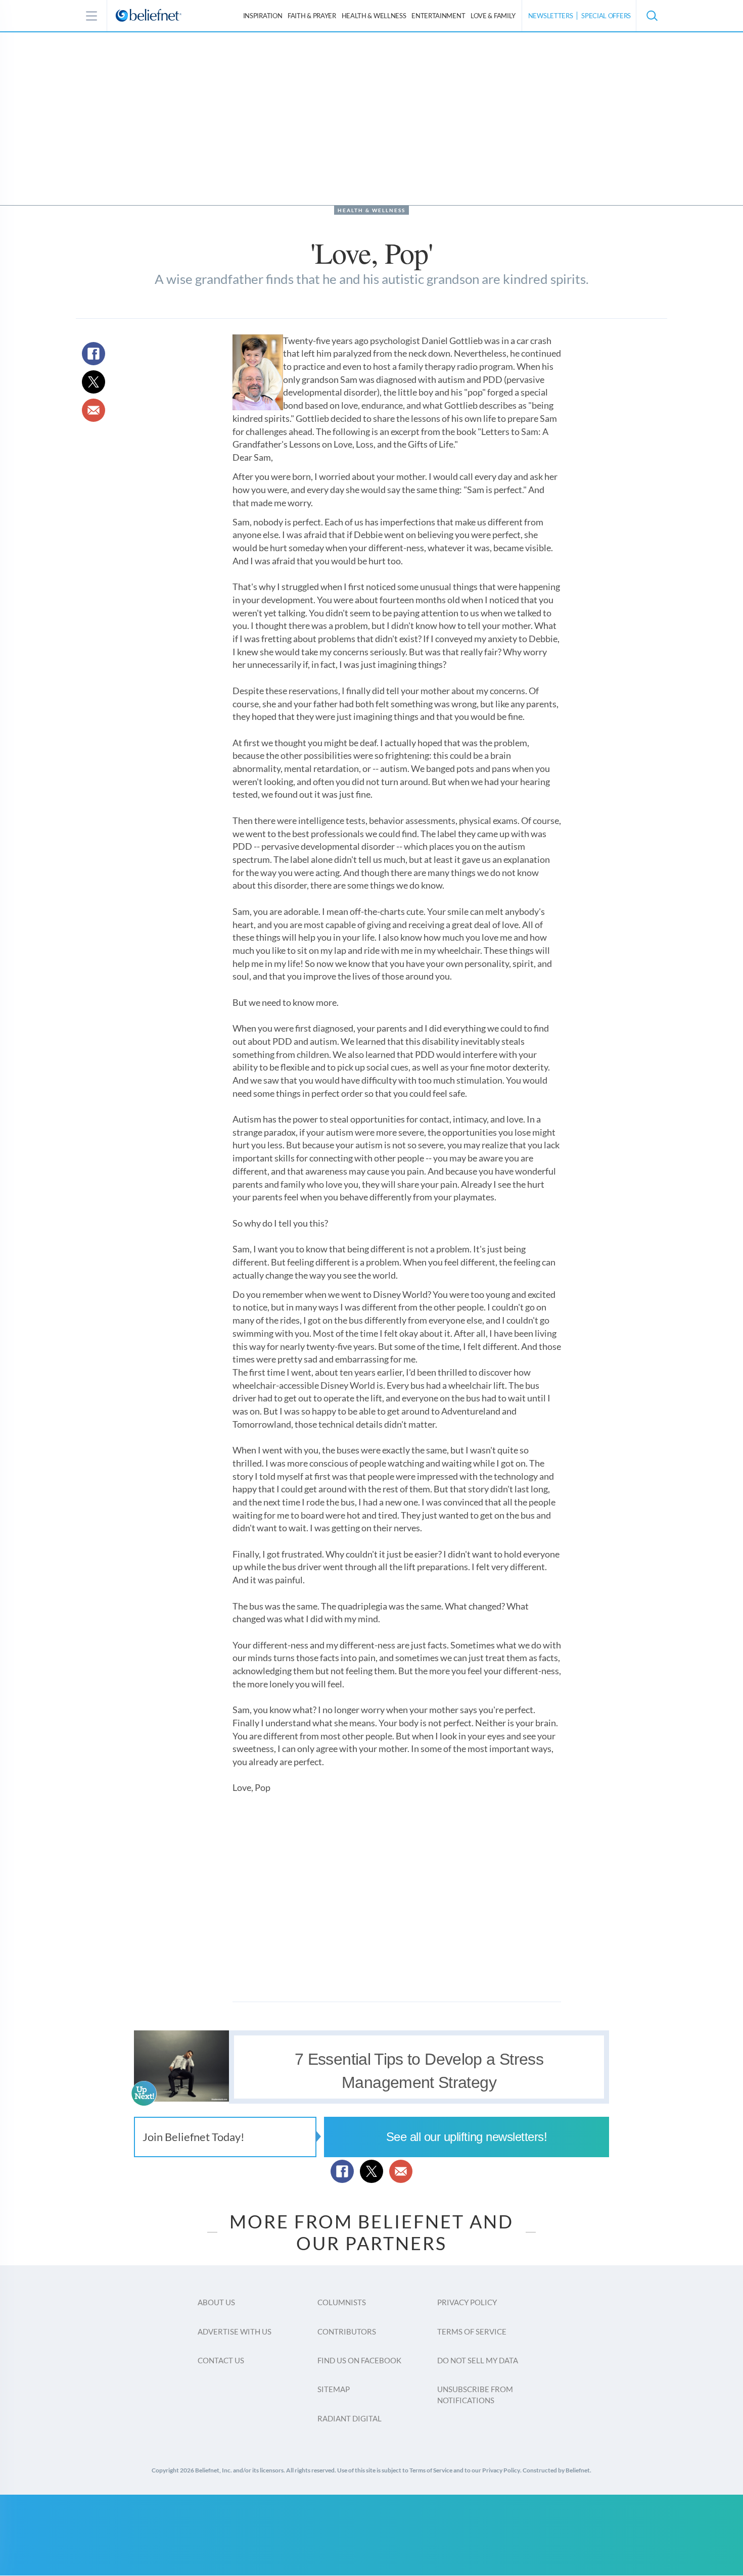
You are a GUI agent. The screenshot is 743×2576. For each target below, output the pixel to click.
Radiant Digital (350, 2418)
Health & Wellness (371, 210)
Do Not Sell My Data (478, 2360)
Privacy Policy (467, 2302)
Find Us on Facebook (359, 2360)
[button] (652, 16)
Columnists (342, 2302)
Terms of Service (472, 2331)
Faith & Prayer (312, 16)
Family (493, 16)
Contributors (347, 2331)
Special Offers (606, 16)
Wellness (374, 16)
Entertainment (438, 16)
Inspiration (263, 16)
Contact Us (221, 2360)
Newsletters (551, 16)
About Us (216, 2302)
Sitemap (334, 2389)
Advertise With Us (235, 2331)
